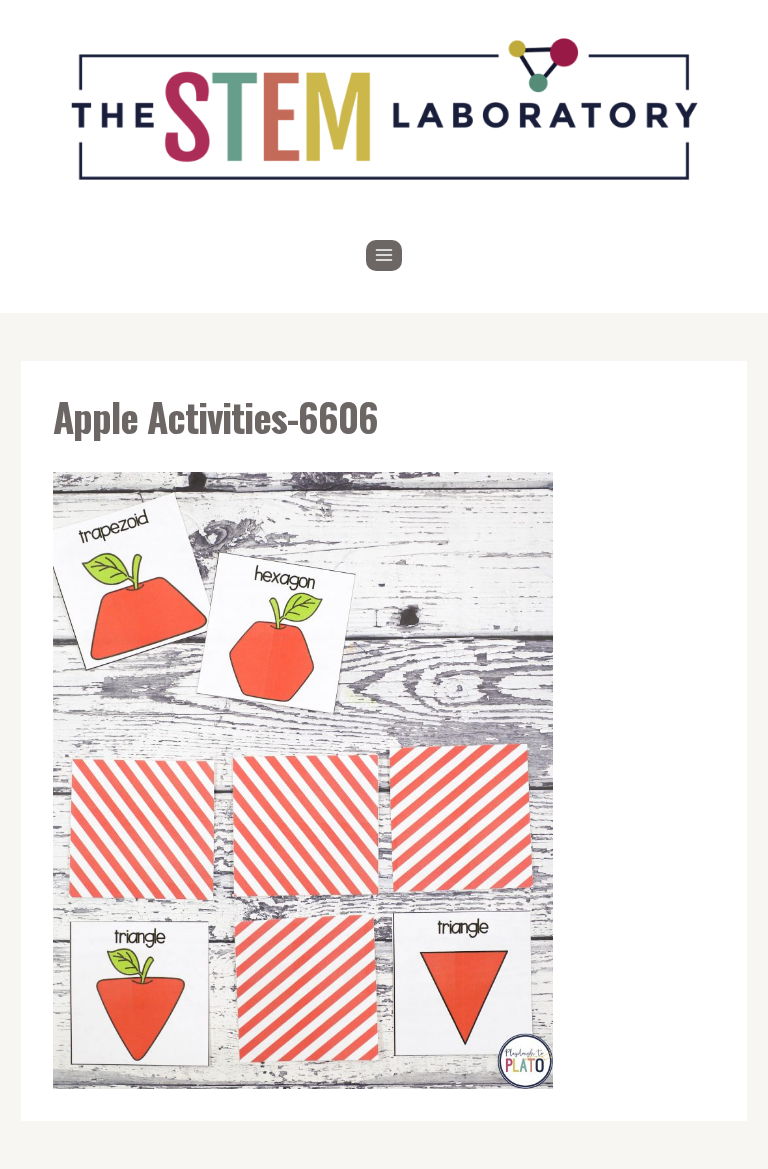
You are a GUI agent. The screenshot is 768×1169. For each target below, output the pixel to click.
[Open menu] (384, 255)
